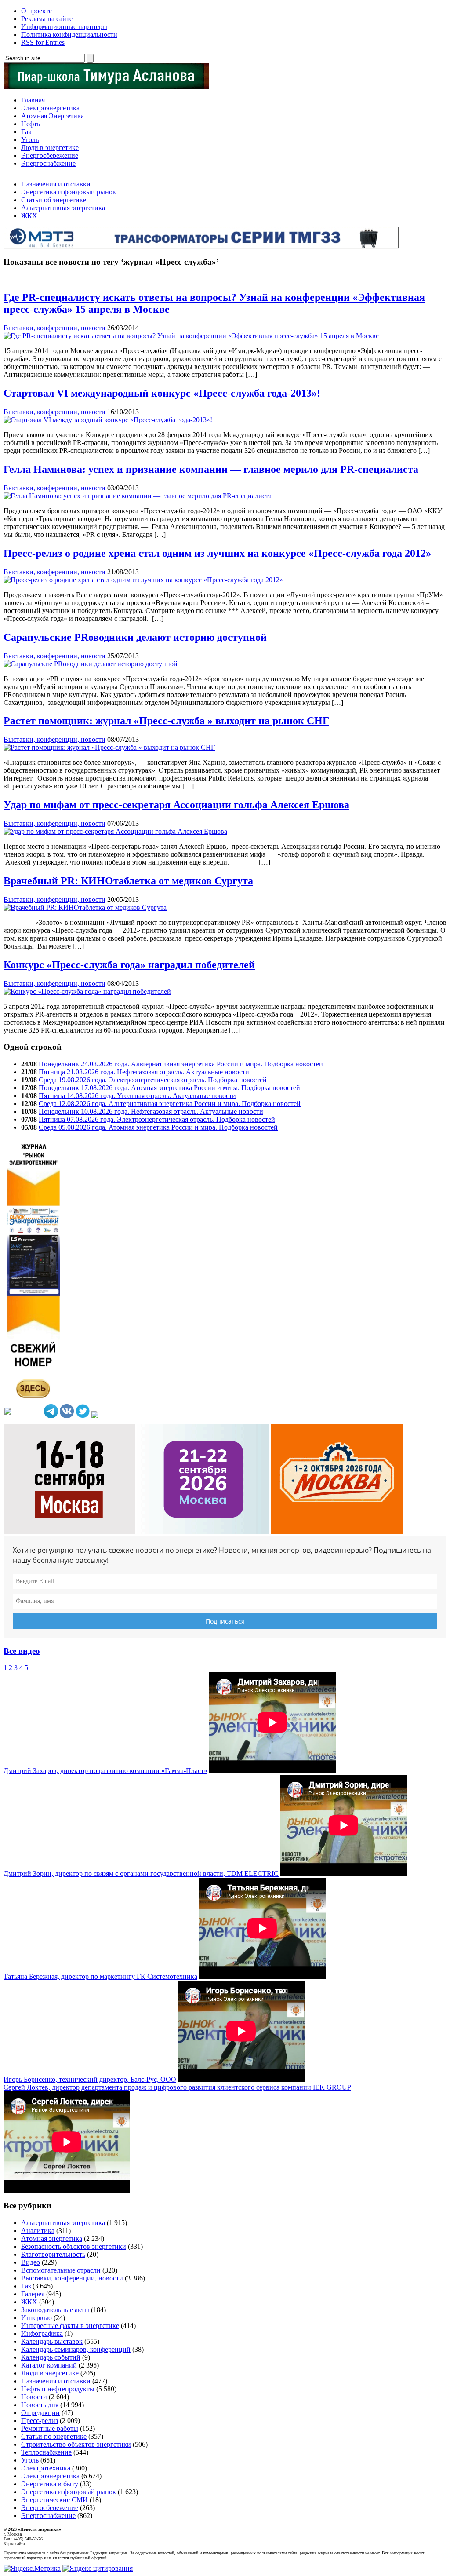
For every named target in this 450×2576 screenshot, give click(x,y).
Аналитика (38, 2231)
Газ (26, 132)
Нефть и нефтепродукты (58, 2389)
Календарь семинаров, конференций (76, 2349)
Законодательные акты (55, 2310)
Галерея (33, 2294)
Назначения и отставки (56, 184)
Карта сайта (14, 2544)
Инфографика (42, 2333)
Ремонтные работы (50, 2428)
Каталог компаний (49, 2365)
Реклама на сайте (47, 19)
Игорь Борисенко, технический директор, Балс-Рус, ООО (90, 2079)
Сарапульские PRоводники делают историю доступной (135, 637)
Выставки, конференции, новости (54, 328)
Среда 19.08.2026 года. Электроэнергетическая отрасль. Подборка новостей (153, 1080)
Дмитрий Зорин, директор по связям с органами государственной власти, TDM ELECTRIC (141, 1874)
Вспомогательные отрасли (61, 2270)
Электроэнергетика (50, 108)
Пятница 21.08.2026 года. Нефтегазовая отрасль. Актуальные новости (144, 1072)
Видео (31, 2262)
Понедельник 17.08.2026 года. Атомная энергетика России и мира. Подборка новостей (169, 1088)
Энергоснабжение (48, 163)
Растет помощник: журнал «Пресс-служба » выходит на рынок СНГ (166, 721)
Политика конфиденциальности (69, 35)
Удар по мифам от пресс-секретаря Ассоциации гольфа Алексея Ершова (176, 805)
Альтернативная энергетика (63, 208)
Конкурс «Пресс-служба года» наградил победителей (129, 965)
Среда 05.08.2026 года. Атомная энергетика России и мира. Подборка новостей (158, 1127)
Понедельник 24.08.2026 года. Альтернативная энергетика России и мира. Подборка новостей (181, 1064)
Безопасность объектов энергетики (74, 2246)
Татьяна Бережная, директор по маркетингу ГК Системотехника (100, 1976)
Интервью (36, 2318)
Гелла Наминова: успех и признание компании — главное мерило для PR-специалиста (211, 469)
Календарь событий (51, 2357)
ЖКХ (29, 216)
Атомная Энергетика (53, 116)
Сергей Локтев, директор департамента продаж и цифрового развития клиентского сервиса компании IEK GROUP (177, 2087)
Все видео (22, 1651)
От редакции (40, 2413)
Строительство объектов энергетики (76, 2444)
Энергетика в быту (50, 2484)
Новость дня (40, 2405)
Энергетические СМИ (54, 2500)
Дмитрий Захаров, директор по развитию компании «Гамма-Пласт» (105, 1771)
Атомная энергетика (52, 2238)
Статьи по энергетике (54, 2436)
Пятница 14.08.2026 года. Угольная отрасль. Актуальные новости (137, 1096)
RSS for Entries (43, 42)
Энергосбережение (50, 155)
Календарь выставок (52, 2341)
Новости (34, 2397)
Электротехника (46, 2468)
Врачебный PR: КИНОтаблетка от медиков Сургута (128, 881)
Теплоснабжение (46, 2452)
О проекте (36, 11)
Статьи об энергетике (54, 200)
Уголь (30, 140)
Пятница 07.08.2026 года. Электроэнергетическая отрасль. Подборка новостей (157, 1119)
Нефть (31, 124)
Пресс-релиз (40, 2421)
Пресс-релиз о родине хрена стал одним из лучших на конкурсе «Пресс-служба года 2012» (217, 553)
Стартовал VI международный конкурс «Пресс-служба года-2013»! (162, 393)
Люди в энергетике (50, 148)
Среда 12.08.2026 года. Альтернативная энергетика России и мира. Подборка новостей (170, 1104)
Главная (33, 100)
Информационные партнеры (64, 27)
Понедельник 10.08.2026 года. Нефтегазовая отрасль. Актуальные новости (151, 1111)
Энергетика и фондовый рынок (69, 192)
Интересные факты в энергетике (70, 2326)
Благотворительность (53, 2254)
